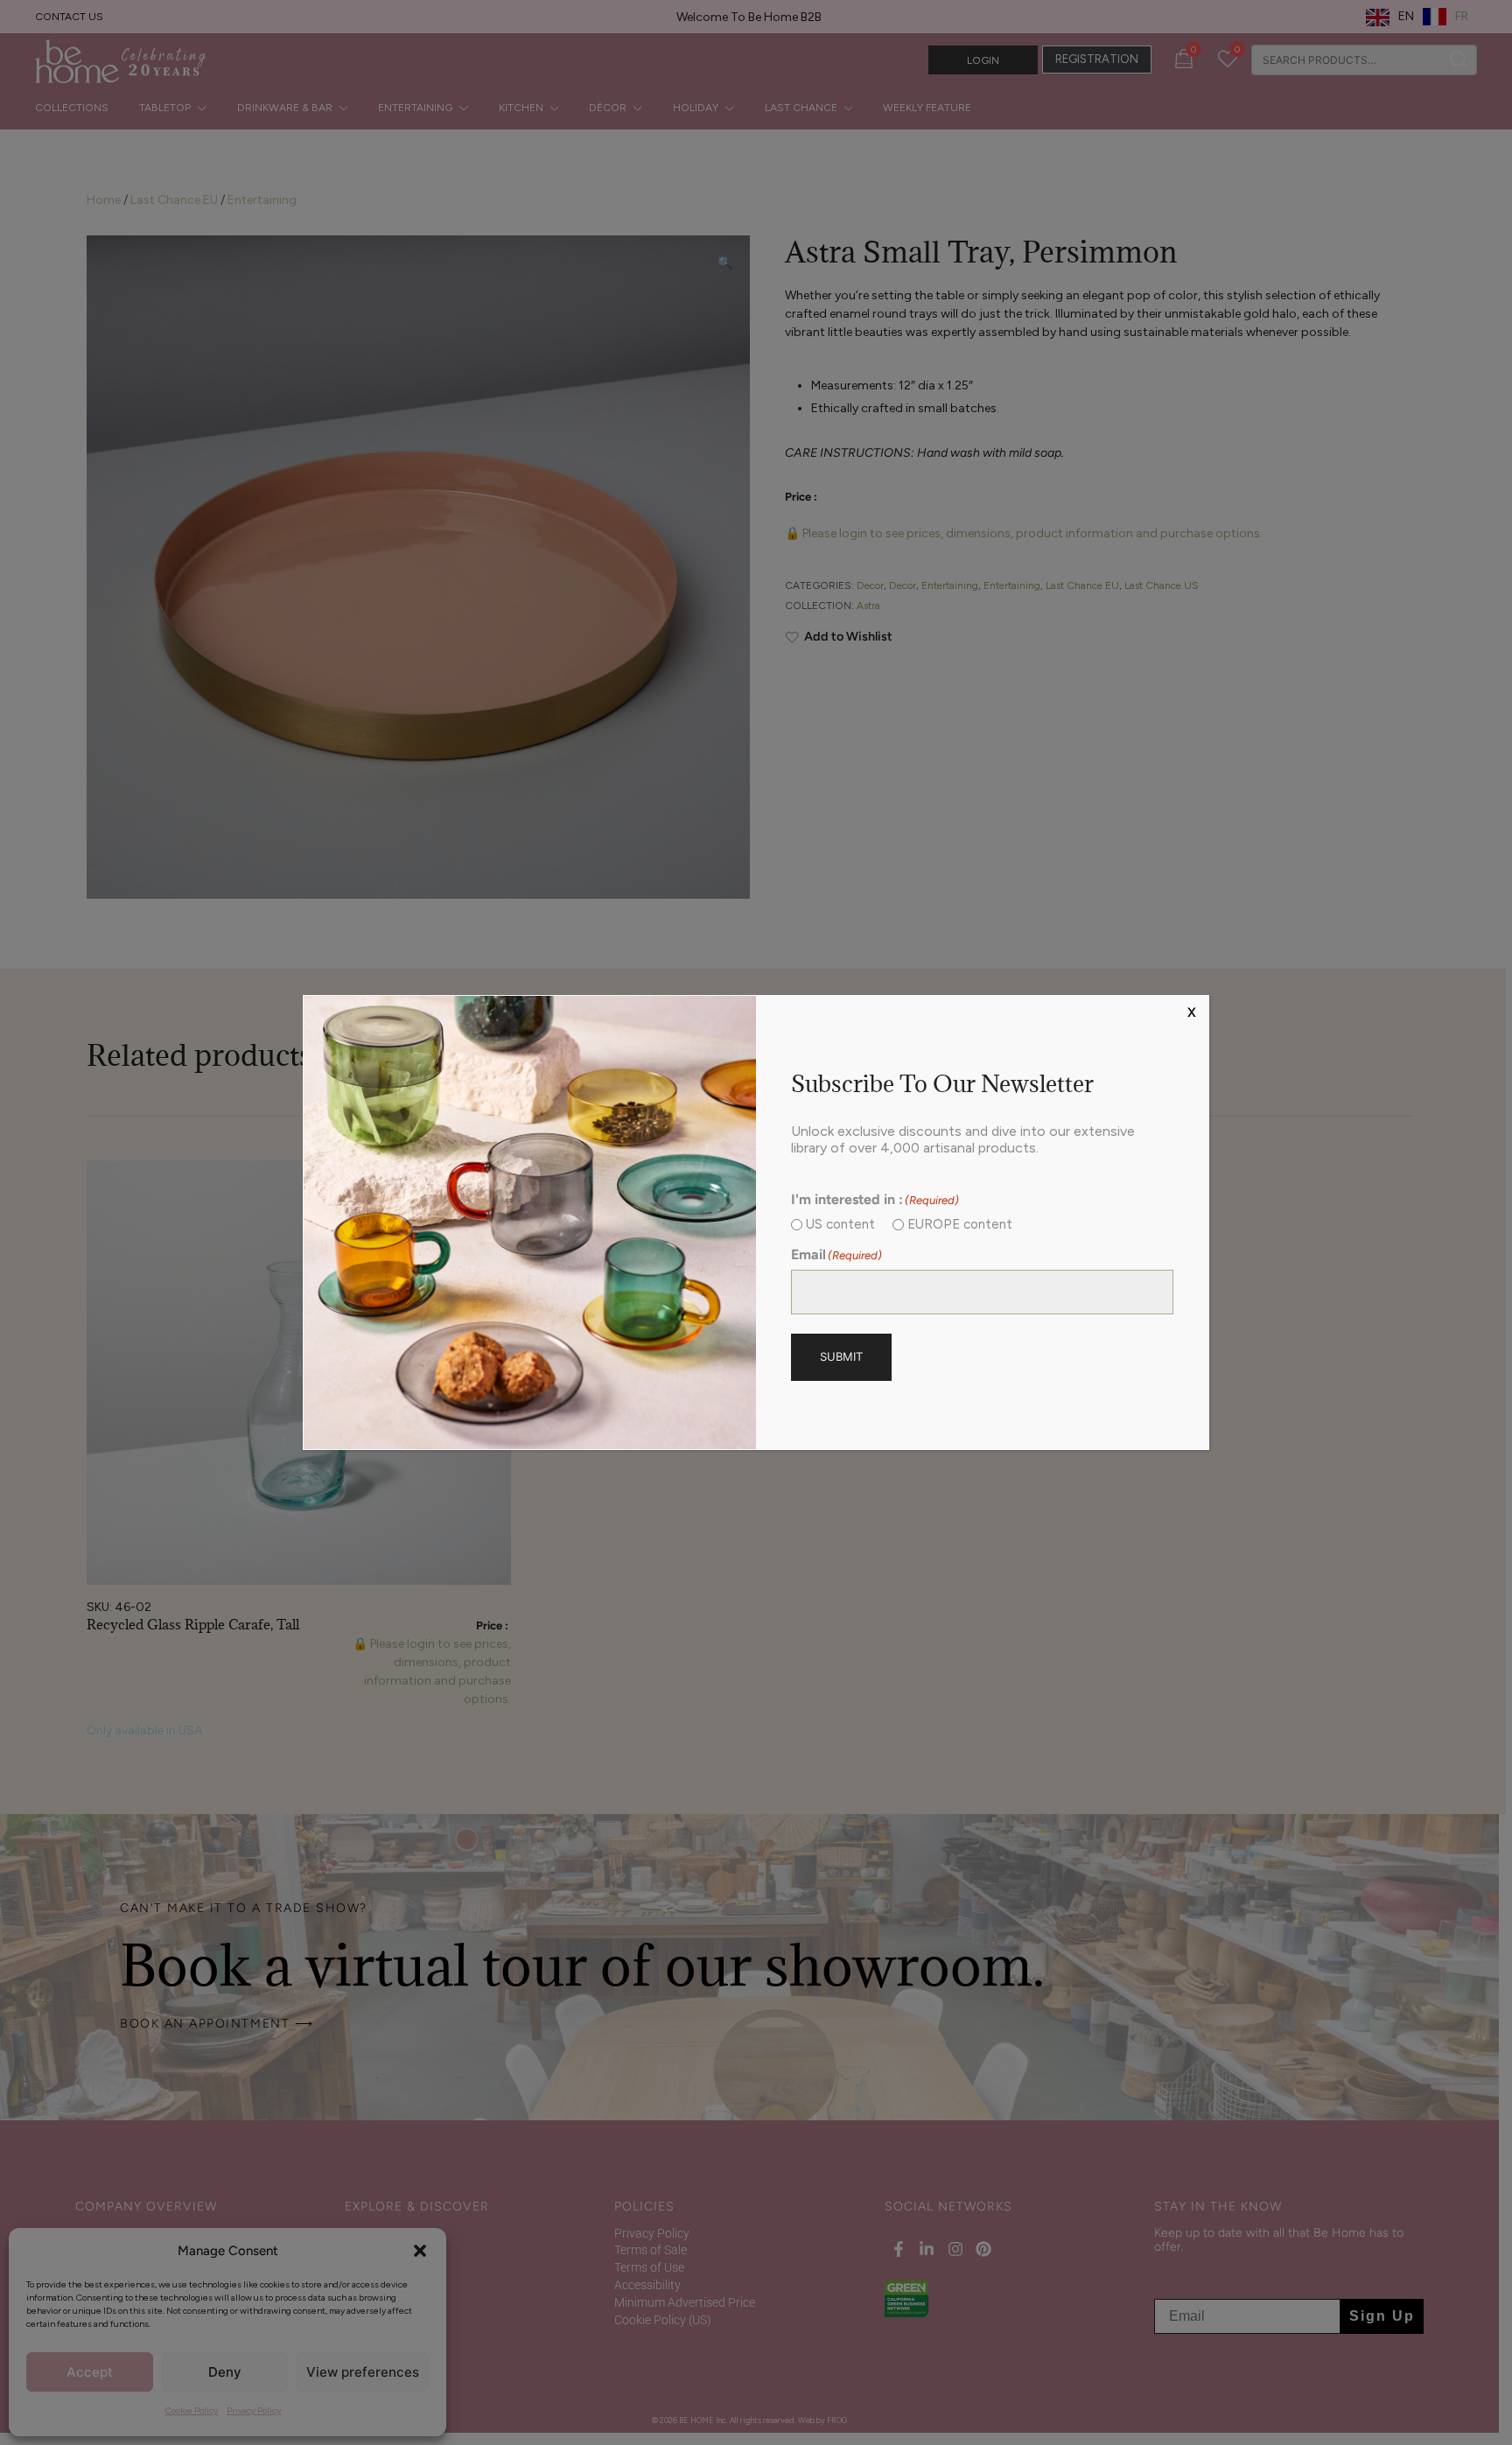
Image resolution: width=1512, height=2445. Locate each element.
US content (840, 1224)
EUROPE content (960, 1224)
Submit (841, 1356)
